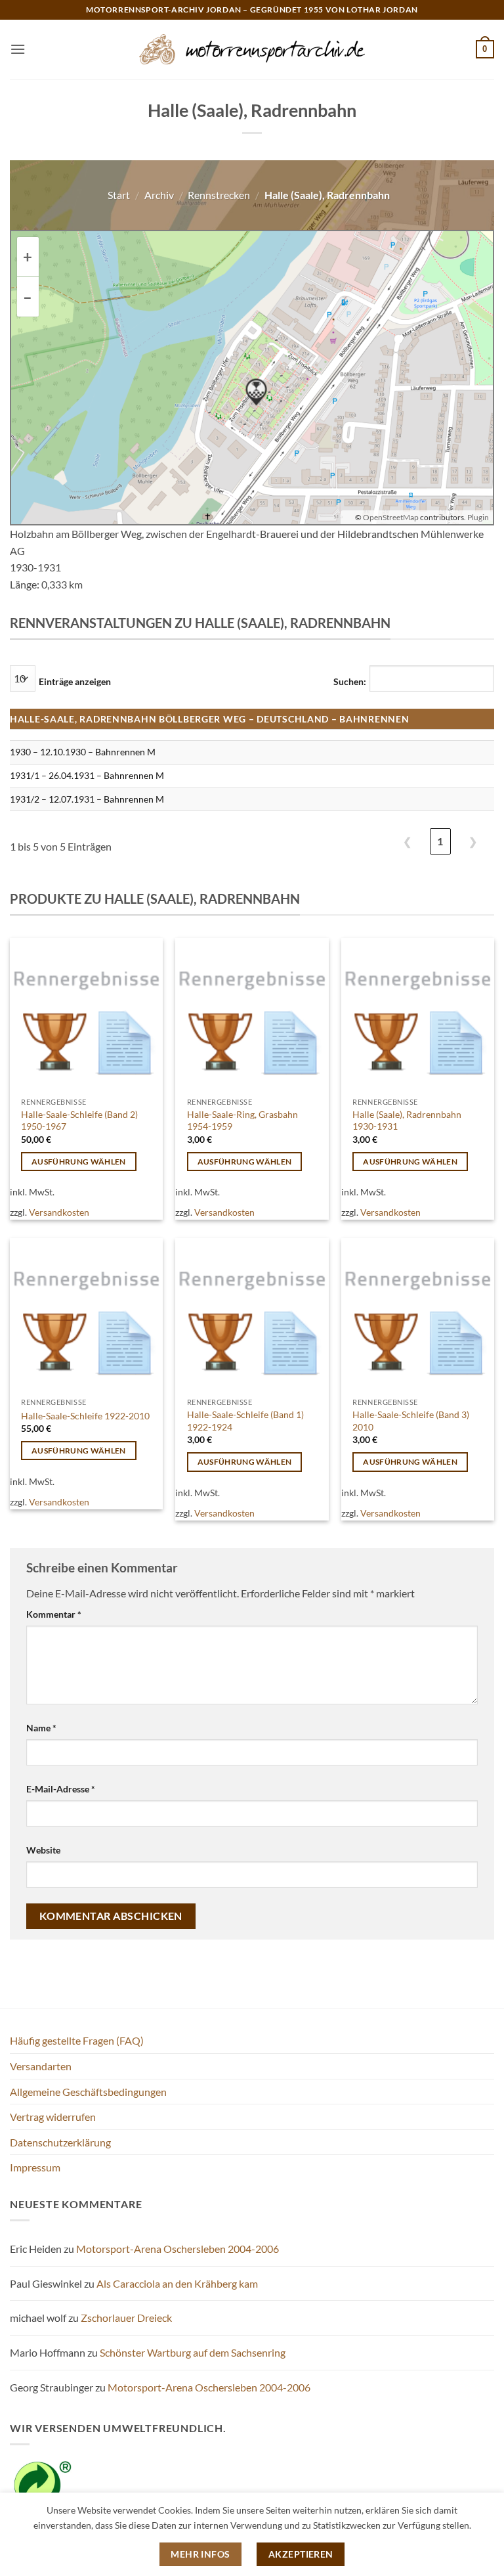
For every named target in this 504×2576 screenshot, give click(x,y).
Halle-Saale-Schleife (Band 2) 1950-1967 (79, 1121)
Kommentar (54, 1614)
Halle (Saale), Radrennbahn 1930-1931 (407, 1121)
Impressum (35, 2167)
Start (119, 195)
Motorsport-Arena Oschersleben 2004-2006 (178, 2249)
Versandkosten (59, 1212)
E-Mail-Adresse (61, 1789)
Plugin (477, 517)
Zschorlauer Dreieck (126, 2318)
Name (41, 1728)
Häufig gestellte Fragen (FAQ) (77, 2040)
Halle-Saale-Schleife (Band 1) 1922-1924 (245, 1421)
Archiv (159, 195)
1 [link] (440, 841)
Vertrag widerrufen (53, 2117)
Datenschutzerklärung (60, 2142)
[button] (18, 49)
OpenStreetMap (391, 517)
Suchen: (350, 681)
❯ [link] (473, 841)
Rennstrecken (219, 195)
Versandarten (41, 2066)
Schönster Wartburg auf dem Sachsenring (193, 2352)
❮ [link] (407, 841)
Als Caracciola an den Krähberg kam (177, 2283)
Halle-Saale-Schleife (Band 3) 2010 (411, 1421)
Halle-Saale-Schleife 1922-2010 (85, 1416)
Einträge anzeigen (75, 681)
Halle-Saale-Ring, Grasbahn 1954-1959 (242, 1121)
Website (43, 1850)
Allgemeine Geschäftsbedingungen (88, 2092)
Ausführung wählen (79, 1162)
